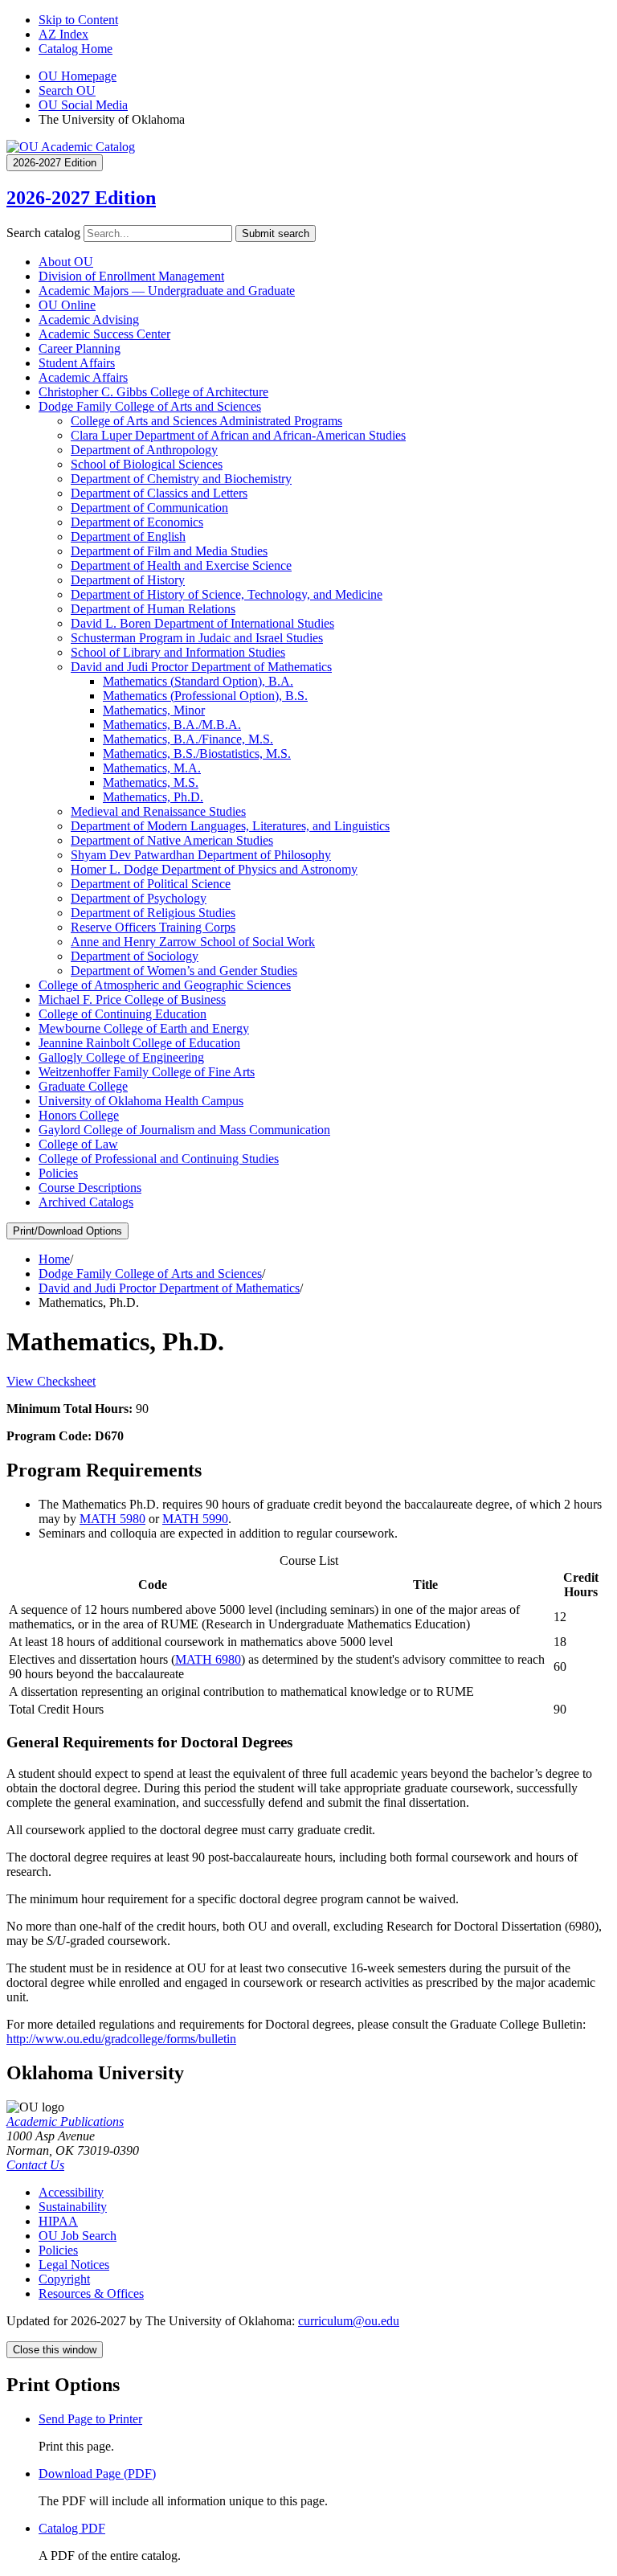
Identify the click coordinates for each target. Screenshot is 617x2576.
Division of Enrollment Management (131, 276)
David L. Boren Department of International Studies (202, 623)
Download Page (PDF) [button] (97, 2474)
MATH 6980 (208, 1659)
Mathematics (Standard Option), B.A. (198, 681)
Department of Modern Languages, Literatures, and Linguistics (230, 826)
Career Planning (80, 348)
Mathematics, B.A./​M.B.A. (172, 725)
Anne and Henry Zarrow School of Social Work (193, 942)
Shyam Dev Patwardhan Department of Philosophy (201, 855)
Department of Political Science (151, 884)
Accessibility (71, 2192)
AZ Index (63, 34)
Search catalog (43, 233)
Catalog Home (76, 49)
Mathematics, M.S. (151, 782)
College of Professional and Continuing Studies (159, 1159)
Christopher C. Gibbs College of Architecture (153, 392)
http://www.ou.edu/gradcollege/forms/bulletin (121, 2039)
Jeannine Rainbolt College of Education (139, 1043)
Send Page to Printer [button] (90, 2419)
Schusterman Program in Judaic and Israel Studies (197, 638)
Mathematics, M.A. (152, 768)
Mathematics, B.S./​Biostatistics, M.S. (197, 754)
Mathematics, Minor (154, 710)
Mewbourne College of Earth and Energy (144, 1028)
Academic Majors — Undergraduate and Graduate (167, 291)
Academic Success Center (104, 334)
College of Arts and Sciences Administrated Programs (206, 421)
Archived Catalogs (86, 1202)
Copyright (64, 2279)
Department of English (128, 536)
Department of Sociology (135, 956)
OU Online (67, 305)
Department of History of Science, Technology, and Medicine (227, 594)
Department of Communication (149, 508)
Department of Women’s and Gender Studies (184, 971)
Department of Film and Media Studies (169, 551)
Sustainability (73, 2207)
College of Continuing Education (123, 1014)
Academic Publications (65, 2121)
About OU (66, 262)
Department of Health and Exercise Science (181, 565)
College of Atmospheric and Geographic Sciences (165, 985)
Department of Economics (137, 522)
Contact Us (35, 2165)
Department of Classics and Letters (159, 493)
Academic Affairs (83, 377)
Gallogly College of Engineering (121, 1057)
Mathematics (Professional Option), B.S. (205, 696)
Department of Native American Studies (172, 840)
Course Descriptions (90, 1188)
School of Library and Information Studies (178, 652)
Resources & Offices (91, 2293)
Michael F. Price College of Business (132, 999)
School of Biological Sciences (147, 464)
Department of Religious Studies (153, 913)
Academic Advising (89, 319)
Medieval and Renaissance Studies (158, 811)
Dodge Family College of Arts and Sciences (150, 406)
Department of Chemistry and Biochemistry (181, 479)
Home (54, 1259)
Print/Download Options (67, 1231)
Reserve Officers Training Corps (153, 927)
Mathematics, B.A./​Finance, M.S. (188, 739)
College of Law (78, 1144)
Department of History (128, 580)
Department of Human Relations (153, 609)
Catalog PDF (72, 2528)
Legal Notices (74, 2265)
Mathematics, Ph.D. (153, 797)
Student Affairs (77, 363)
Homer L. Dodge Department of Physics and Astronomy (214, 869)
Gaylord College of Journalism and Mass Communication (184, 1130)
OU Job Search (78, 2236)
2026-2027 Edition (81, 198)
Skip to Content (78, 20)
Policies (58, 1173)
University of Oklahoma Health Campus (141, 1101)
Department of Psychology (139, 898)
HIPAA (58, 2221)
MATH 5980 (112, 1519)
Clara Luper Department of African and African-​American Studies (238, 435)
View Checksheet (51, 1381)
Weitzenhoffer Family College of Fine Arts (147, 1072)
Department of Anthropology (144, 450)
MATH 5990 (195, 1519)
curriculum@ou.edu (349, 2321)
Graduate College (83, 1086)
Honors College (79, 1115)
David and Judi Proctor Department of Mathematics (201, 667)
